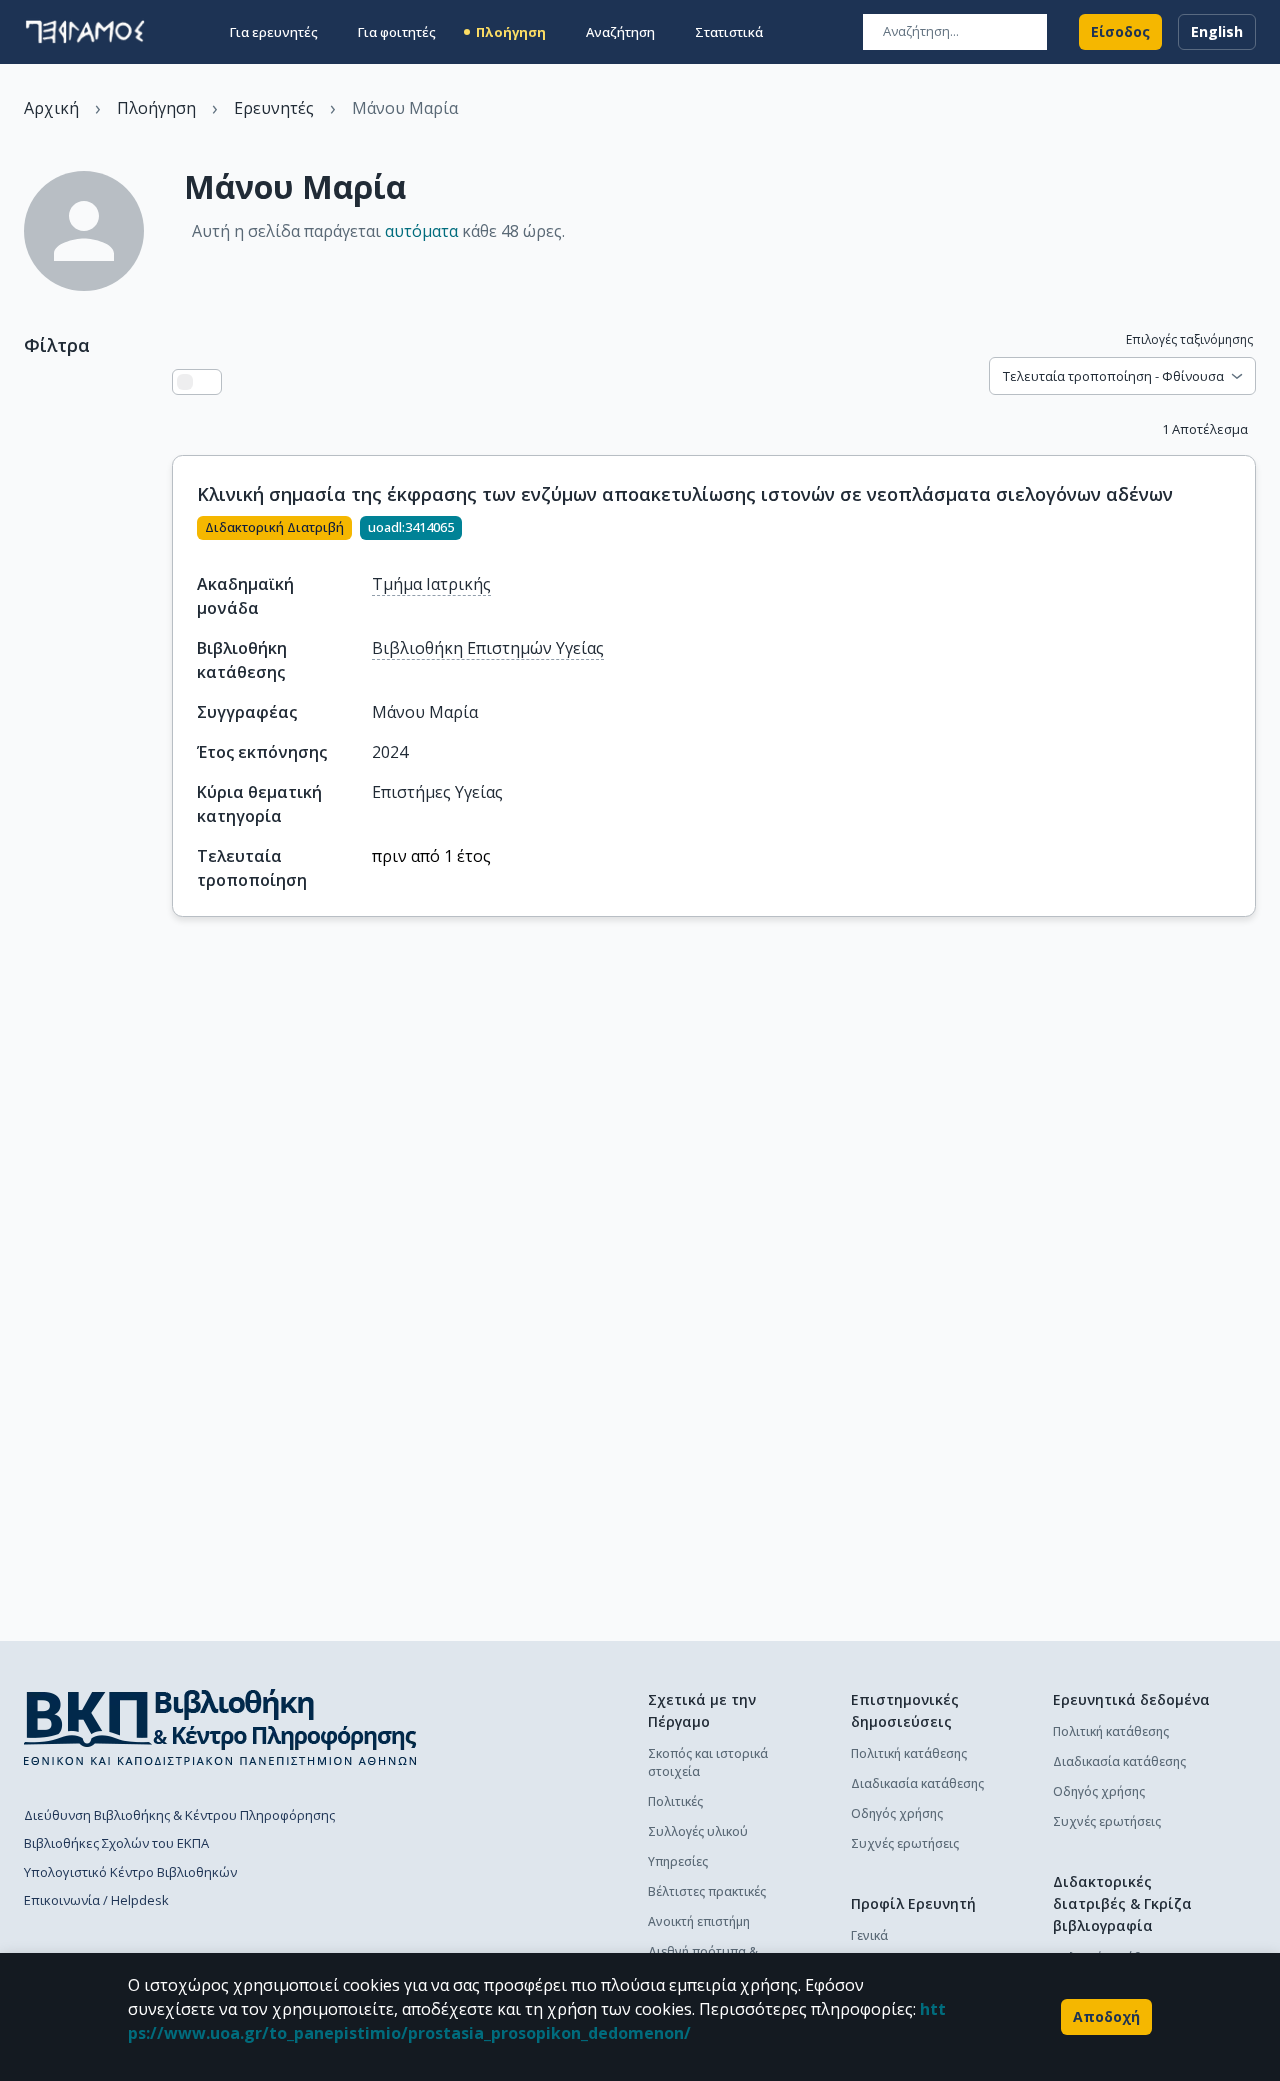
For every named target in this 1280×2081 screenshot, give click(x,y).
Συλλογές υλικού (698, 1831)
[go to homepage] (85, 32)
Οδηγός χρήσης (897, 1813)
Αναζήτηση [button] (620, 32)
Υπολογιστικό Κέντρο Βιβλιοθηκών (130, 1872)
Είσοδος (1120, 31)
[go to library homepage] (220, 1727)
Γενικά (869, 1935)
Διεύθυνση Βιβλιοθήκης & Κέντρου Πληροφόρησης (179, 1815)
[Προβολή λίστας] (185, 382)
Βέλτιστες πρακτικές (707, 1891)
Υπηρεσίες (678, 1861)
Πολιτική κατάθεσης (909, 1753)
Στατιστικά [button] (729, 32)
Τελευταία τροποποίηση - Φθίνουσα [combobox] (1113, 376)
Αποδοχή (1106, 2016)
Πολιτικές (675, 1801)
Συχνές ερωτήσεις (905, 1843)
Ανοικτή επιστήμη (699, 1921)
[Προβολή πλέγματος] (209, 382)
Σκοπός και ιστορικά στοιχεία (708, 1762)
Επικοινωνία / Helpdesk (96, 1900)
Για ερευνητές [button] (274, 32)
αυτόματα (421, 231)
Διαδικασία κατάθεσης (917, 1783)
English (1217, 31)
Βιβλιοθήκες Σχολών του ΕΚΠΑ (116, 1843)
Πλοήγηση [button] (511, 32)
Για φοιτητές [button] (397, 32)
